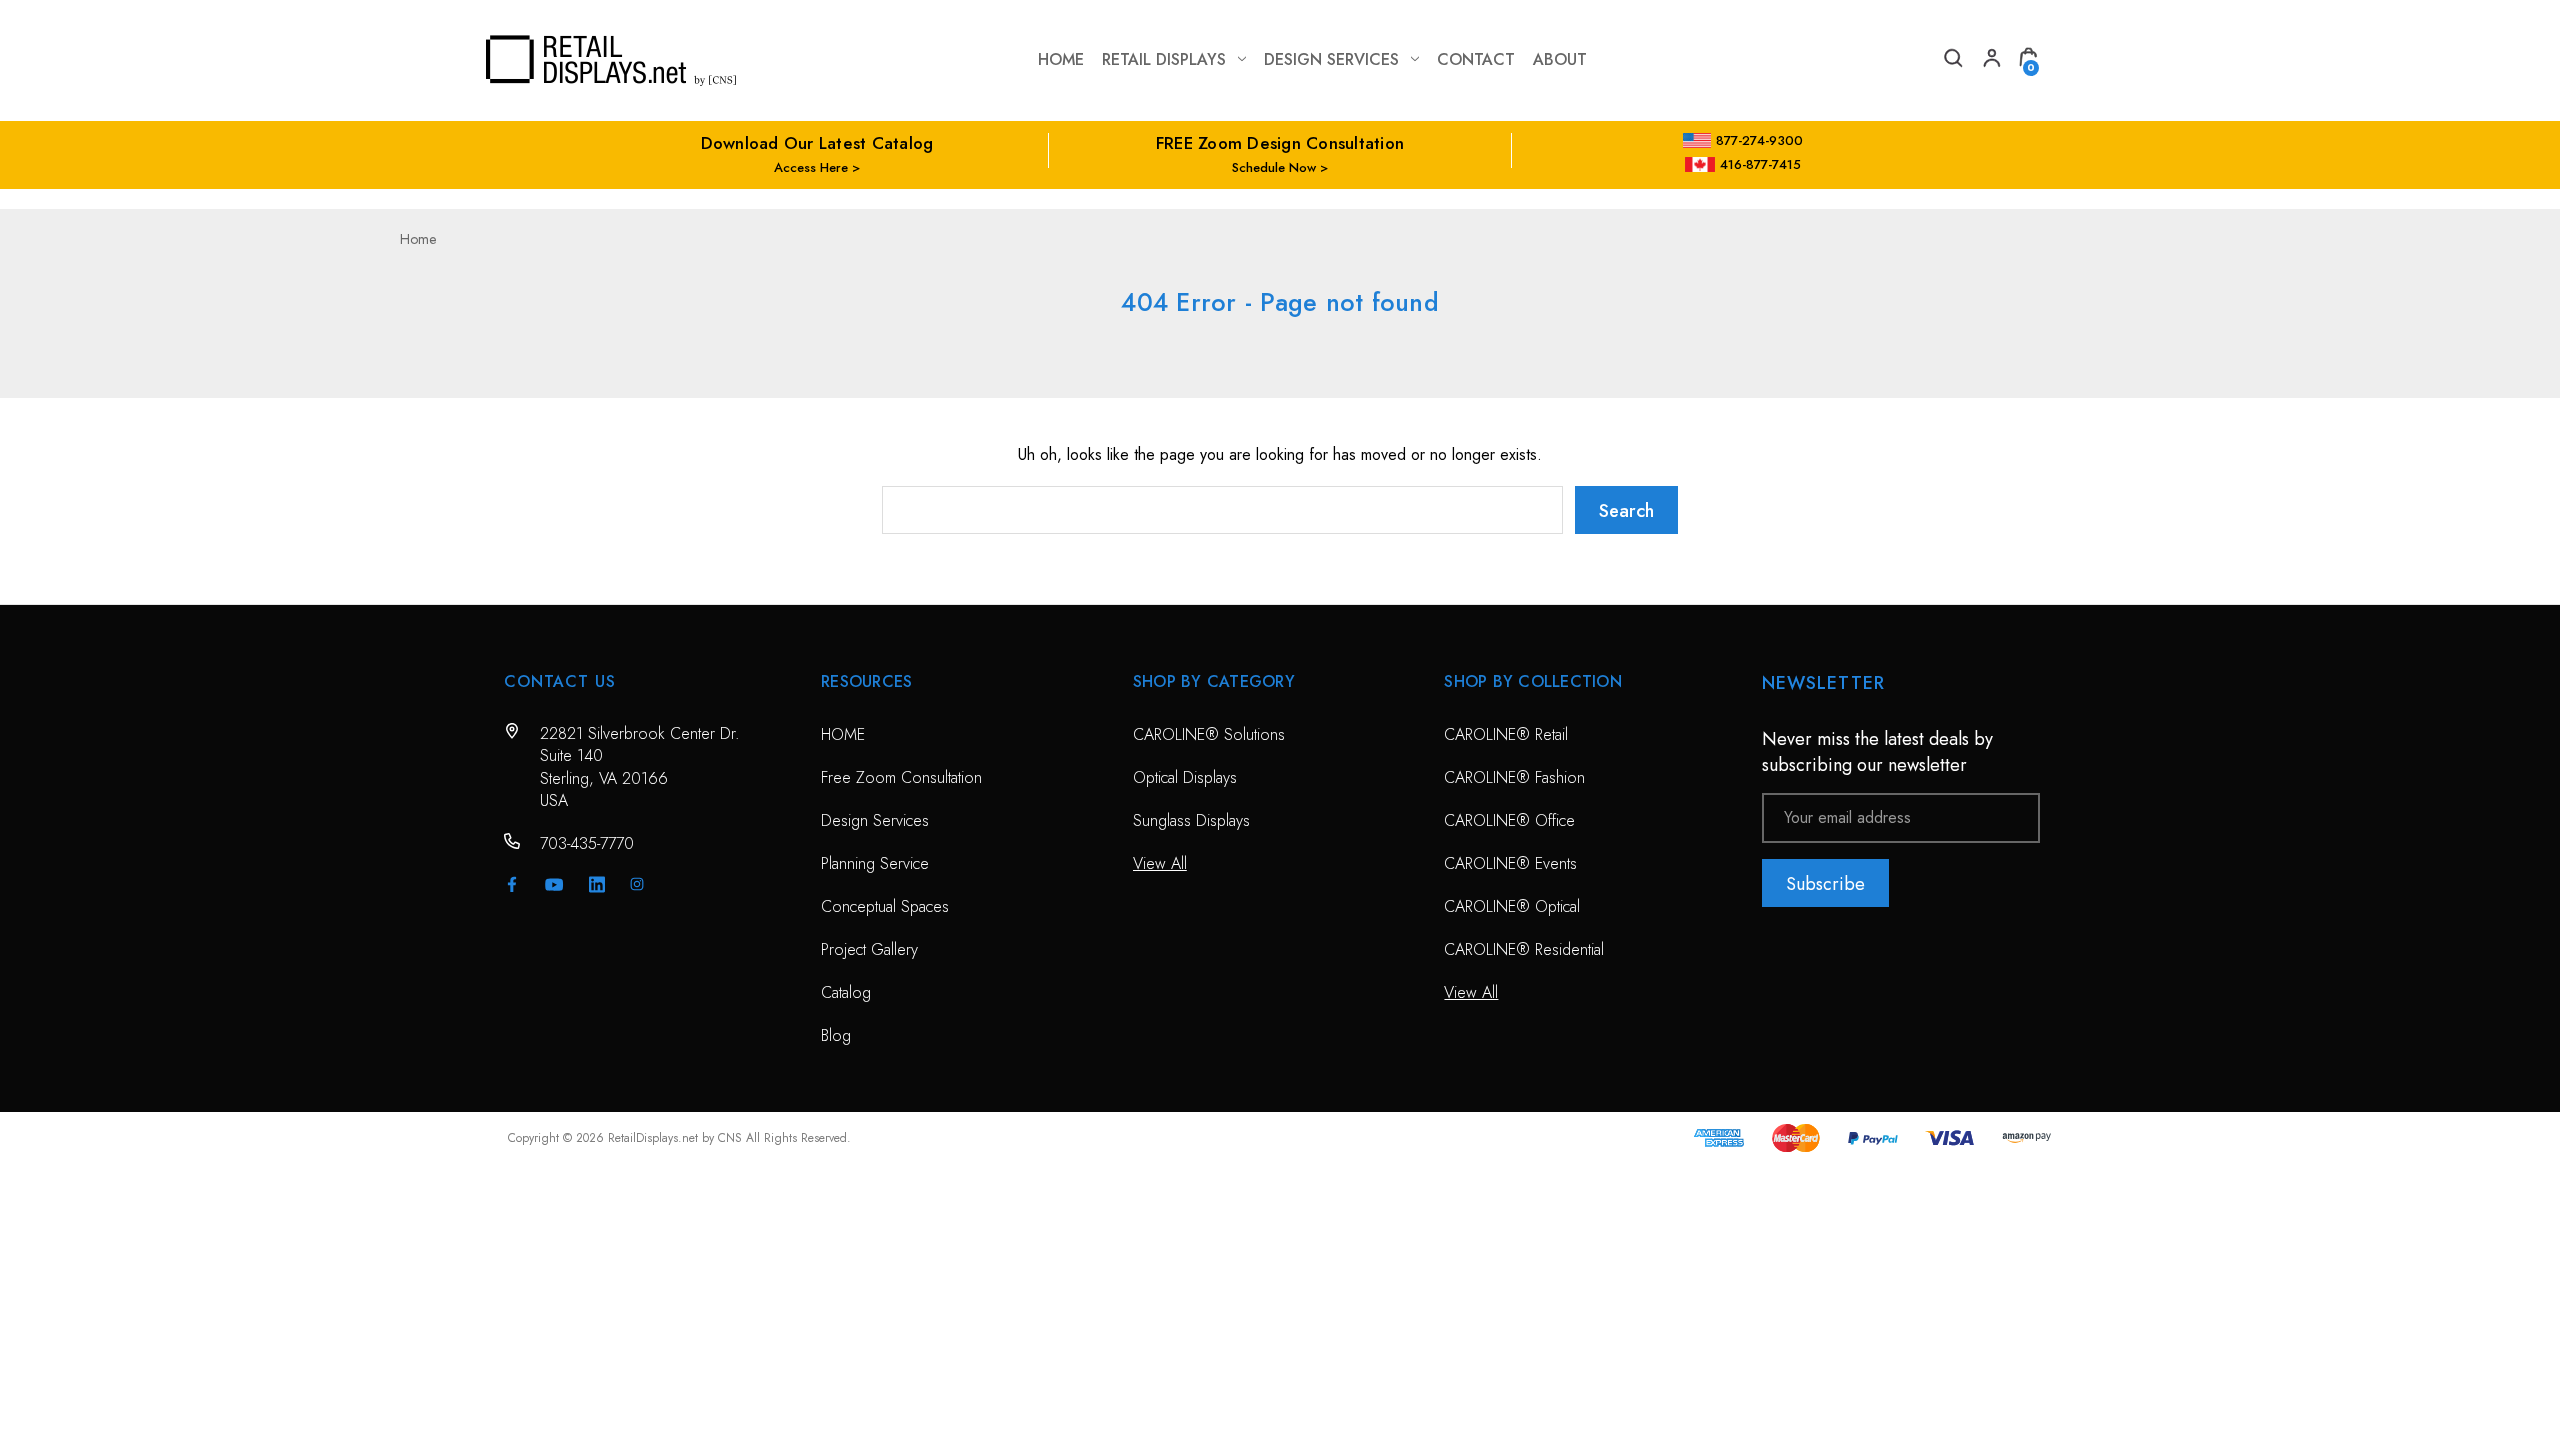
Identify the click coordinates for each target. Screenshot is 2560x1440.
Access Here (811, 167)
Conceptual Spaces (885, 906)
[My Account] (1990, 60)
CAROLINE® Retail (1506, 734)
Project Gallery (869, 949)
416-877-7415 (1760, 164)
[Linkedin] (597, 884)
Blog (836, 1035)
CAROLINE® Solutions (1209, 734)
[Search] (1952, 60)
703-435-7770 (587, 843)
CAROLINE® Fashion (1514, 777)
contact (1476, 59)
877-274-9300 (1759, 140)
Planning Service (875, 863)
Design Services (1331, 59)
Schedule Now (1274, 167)
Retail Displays (1164, 59)
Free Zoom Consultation (901, 777)
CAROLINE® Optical (1512, 906)
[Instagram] (637, 884)
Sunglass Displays (1191, 820)
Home (1061, 59)
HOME (843, 734)
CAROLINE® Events (1510, 863)
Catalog (846, 992)
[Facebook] (512, 884)
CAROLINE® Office (1509, 820)
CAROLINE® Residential (1524, 949)
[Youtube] (554, 884)
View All (1160, 863)
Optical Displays (1185, 777)
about (1560, 59)
